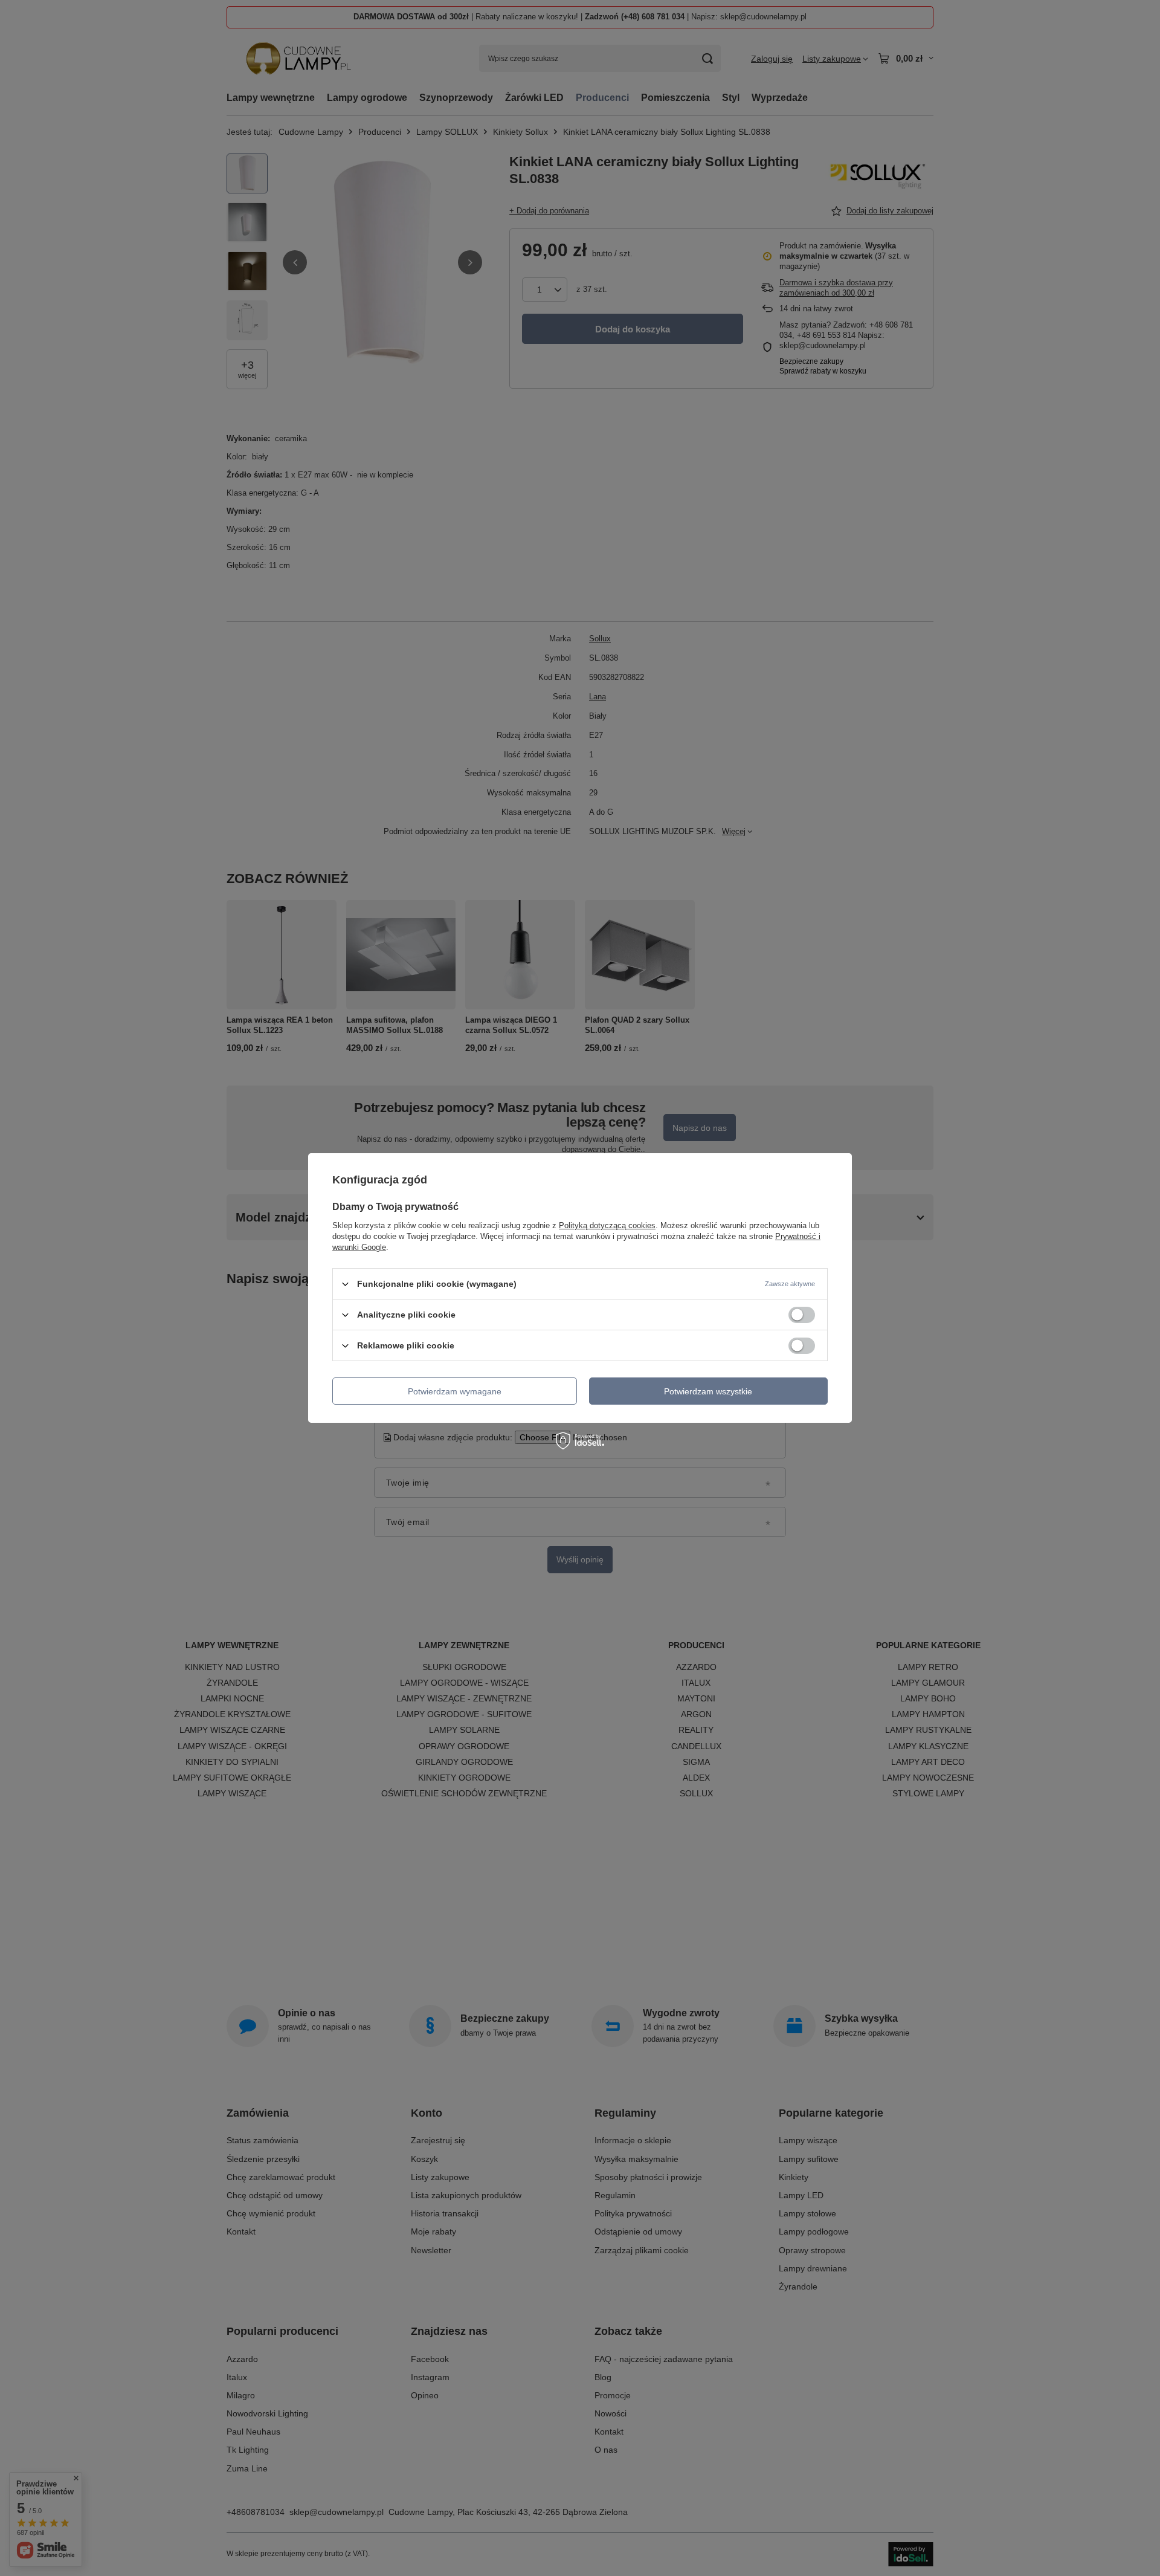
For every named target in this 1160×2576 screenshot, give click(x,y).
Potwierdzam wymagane (455, 1391)
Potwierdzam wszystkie (708, 1391)
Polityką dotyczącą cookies (607, 1225)
